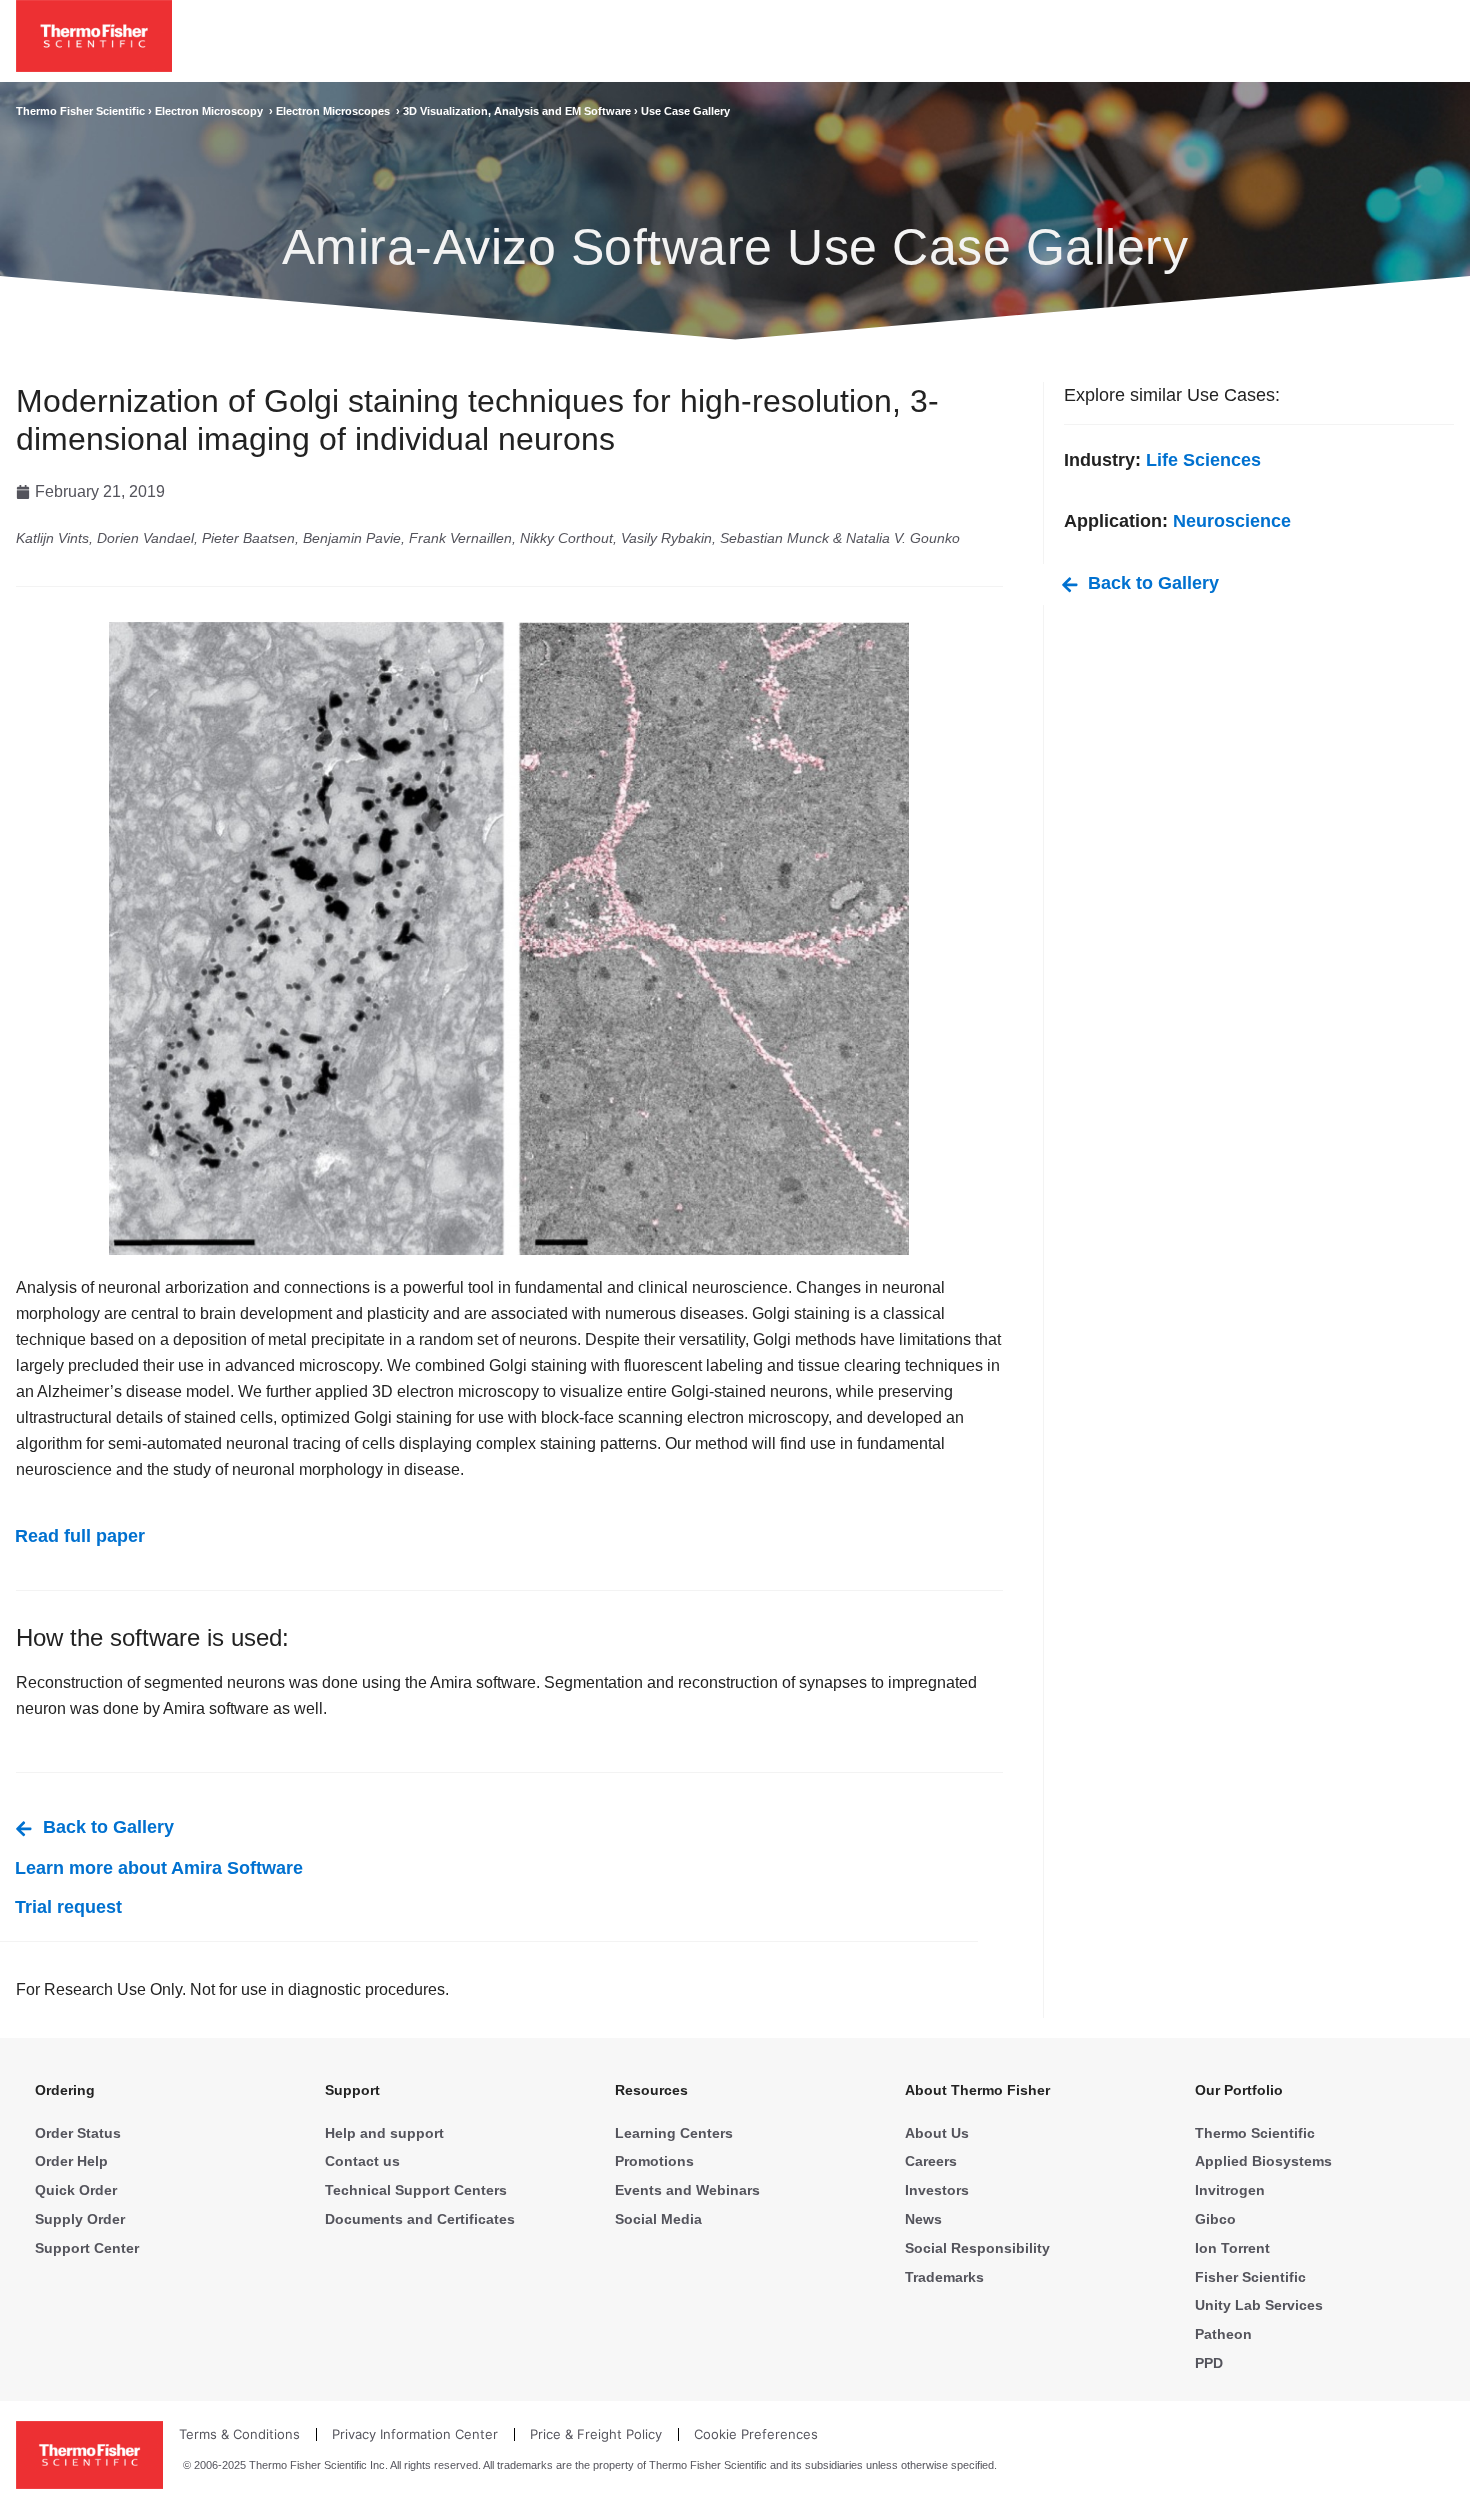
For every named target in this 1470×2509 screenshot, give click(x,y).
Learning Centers (674, 2133)
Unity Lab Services (1259, 2305)
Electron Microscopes (336, 111)
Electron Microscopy (212, 111)
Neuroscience (1232, 521)
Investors (937, 2190)
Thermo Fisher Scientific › (85, 111)
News (923, 2219)
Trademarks (944, 2277)
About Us (937, 2133)
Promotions (654, 2161)
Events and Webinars (687, 2190)
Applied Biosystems (1263, 2161)
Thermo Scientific (1255, 2133)
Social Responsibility (977, 2248)
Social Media (658, 2219)
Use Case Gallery (685, 111)
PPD (1209, 2363)
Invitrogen (1230, 2190)
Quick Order (76, 2190)
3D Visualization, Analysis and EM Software (518, 111)
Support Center (87, 2248)
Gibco (1215, 2219)
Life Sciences (1203, 460)
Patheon (1223, 2334)
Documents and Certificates (420, 2219)
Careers (931, 2161)
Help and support (384, 2133)
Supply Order (80, 2219)
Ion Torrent (1232, 2248)
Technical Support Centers (416, 2190)
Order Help (71, 2161)
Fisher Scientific (1250, 2277)
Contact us (362, 2161)
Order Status (78, 2133)
